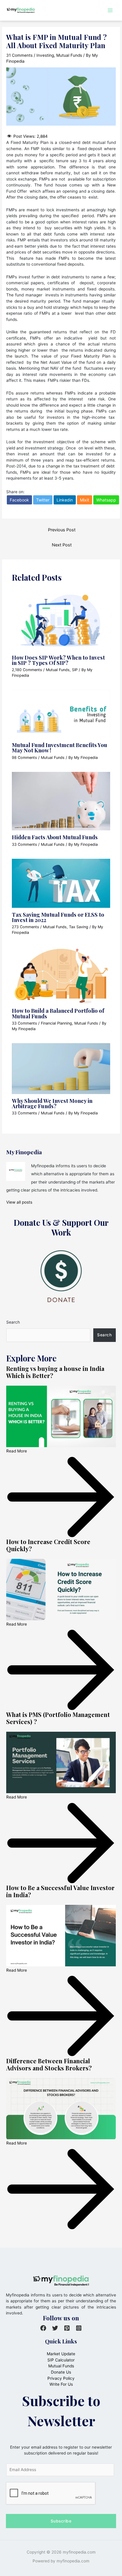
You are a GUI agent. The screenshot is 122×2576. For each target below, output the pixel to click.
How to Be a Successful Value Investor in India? (60, 1891)
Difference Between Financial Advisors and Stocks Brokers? (49, 2064)
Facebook (19, 500)
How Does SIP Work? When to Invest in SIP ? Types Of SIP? (58, 660)
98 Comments (24, 758)
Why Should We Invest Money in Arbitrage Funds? (52, 1103)
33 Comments (24, 844)
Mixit (85, 500)
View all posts (19, 1202)
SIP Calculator (61, 2360)
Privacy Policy (61, 2378)
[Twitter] (55, 2328)
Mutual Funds (69, 55)
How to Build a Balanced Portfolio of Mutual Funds (58, 1013)
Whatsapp (106, 500)
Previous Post (62, 530)
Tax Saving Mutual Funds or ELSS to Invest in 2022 (58, 917)
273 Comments (25, 927)
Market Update (61, 2354)
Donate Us (61, 2372)
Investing (45, 55)
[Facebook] (43, 2328)
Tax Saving (79, 927)
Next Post (62, 545)
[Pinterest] (67, 2328)
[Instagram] (79, 2328)
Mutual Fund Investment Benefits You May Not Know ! (60, 748)
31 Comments (19, 55)
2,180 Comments (27, 670)
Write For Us (61, 2384)
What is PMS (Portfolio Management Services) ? (58, 1718)
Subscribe (61, 2521)
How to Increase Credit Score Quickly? (48, 1545)
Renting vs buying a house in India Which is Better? (55, 1372)
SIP (75, 670)
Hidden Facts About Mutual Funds (55, 837)
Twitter (43, 500)
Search (13, 1322)
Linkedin (65, 500)
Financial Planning (56, 1023)
